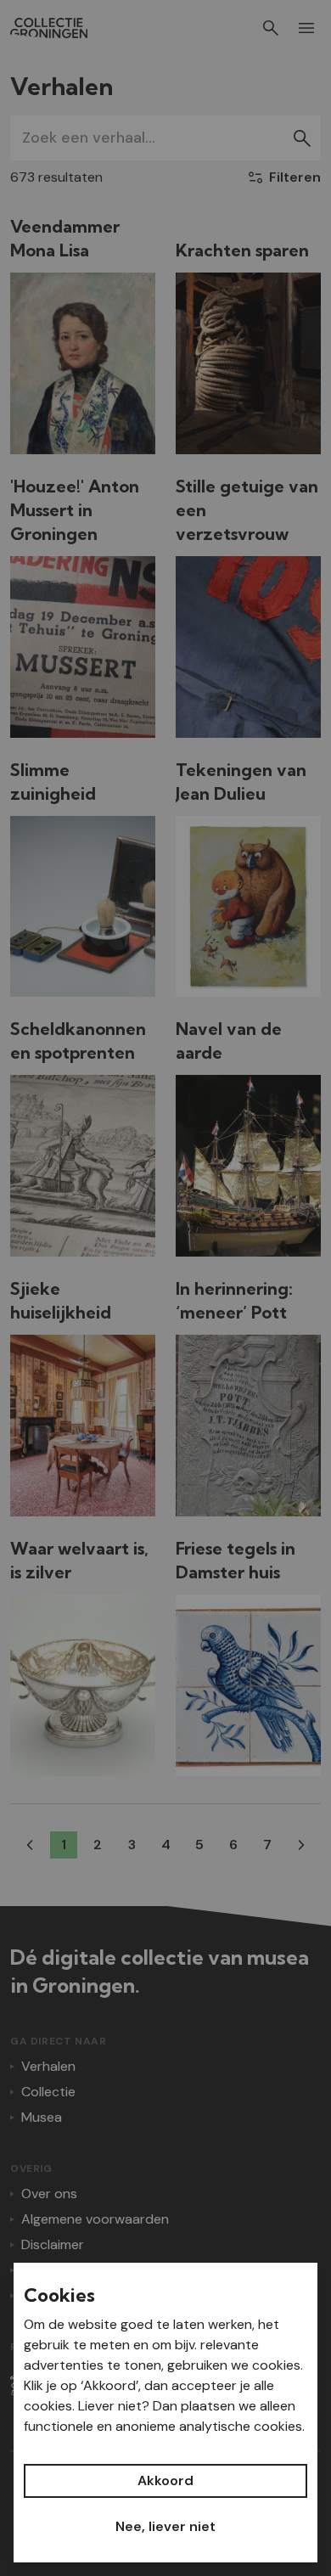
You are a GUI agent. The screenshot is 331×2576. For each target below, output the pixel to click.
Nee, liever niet (165, 2526)
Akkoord (165, 2480)
